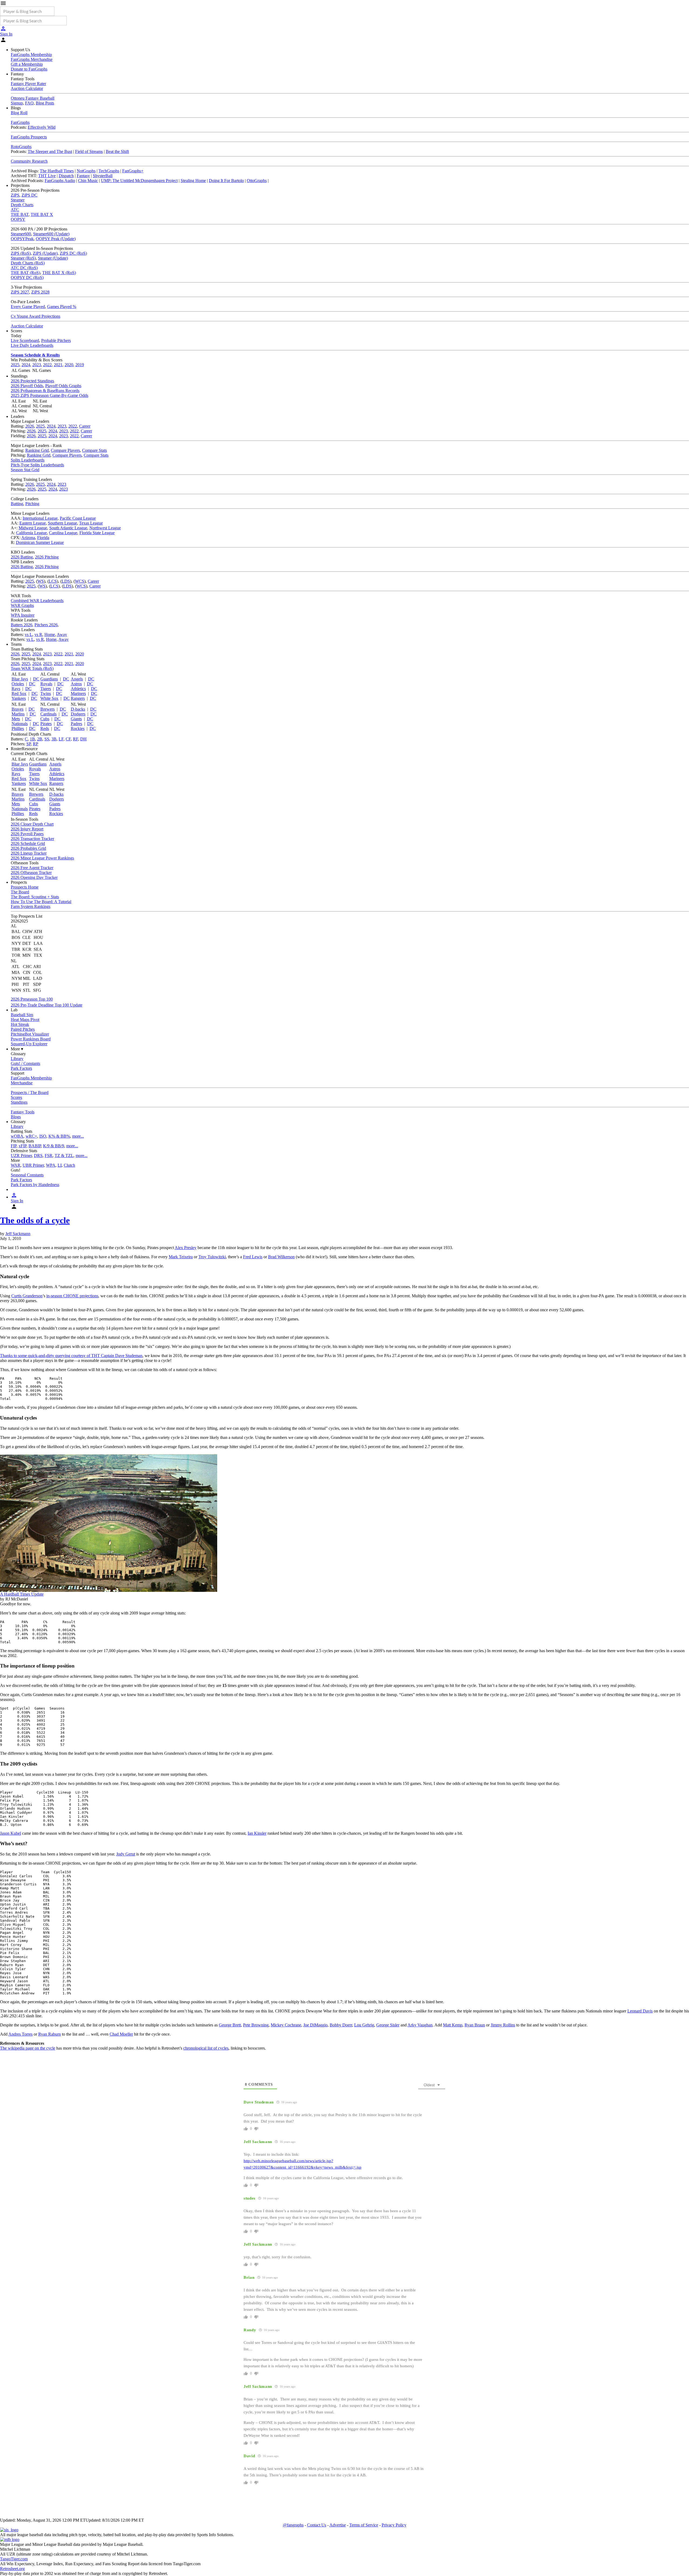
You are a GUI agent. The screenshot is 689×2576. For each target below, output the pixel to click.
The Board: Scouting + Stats (35, 897)
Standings (19, 1102)
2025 (15, 365)
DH (83, 739)
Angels (77, 679)
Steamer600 (21, 234)
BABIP (35, 1146)
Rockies (78, 728)
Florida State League (97, 533)
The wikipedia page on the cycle (28, 2048)
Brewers (48, 709)
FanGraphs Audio (60, 181)
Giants (76, 719)
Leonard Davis (640, 2011)
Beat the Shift (117, 151)
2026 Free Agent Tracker (32, 868)
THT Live (47, 176)
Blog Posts (45, 103)
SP (29, 744)
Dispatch (66, 176)
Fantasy (83, 176)
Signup (17, 103)
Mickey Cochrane (286, 2025)
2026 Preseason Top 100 (32, 999)
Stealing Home (193, 181)
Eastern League (33, 523)
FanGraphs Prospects (29, 137)
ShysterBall (103, 176)
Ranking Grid (37, 450)
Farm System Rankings (31, 906)
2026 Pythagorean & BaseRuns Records (45, 391)
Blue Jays (20, 679)
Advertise (338, 2525)
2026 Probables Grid (28, 848)
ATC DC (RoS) (24, 268)
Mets (16, 719)
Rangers (78, 698)
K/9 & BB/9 (54, 1146)
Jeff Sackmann (18, 1234)
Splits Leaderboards (28, 460)
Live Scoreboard (25, 340)
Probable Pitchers (56, 340)
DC (36, 679)
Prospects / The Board (30, 1093)
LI (60, 1165)
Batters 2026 (22, 625)
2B (40, 739)
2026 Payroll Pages (27, 834)
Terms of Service (364, 2525)
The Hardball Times (57, 171)
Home (50, 635)
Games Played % (62, 307)
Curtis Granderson (27, 1296)
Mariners (78, 693)
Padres (76, 724)
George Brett (230, 2025)
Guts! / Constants (25, 1063)
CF (68, 739)
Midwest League (33, 528)
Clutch (69, 1165)
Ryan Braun (475, 2025)
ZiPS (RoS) (21, 253)
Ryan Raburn (50, 2034)
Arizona (28, 538)
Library (17, 1059)
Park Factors (21, 1068)
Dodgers (78, 714)
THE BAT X (42, 214)
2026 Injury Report (27, 829)
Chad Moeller (121, 2034)
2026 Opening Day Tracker (34, 877)
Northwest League (105, 528)
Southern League (62, 523)
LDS (66, 581)
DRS (38, 1156)
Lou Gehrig (364, 2025)
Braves (17, 709)
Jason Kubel (10, 1833)
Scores (16, 1097)
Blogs (16, 1117)
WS (41, 581)
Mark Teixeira (181, 1257)
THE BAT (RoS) (25, 273)
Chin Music (88, 181)
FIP (14, 1146)
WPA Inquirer (23, 615)
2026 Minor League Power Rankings (42, 858)
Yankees (19, 698)
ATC (15, 210)
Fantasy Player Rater (28, 84)
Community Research (29, 161)
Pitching (32, 504)
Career (85, 426)
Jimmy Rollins (503, 2025)
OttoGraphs (257, 181)
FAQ (29, 103)
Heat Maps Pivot (25, 1020)
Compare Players (65, 450)
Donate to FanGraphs (29, 69)
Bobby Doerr (341, 2025)
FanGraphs (20, 122)
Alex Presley (186, 1248)
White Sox (49, 698)
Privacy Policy (394, 2525)
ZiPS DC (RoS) (73, 253)
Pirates (46, 724)
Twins (46, 693)
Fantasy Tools (23, 1112)
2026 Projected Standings (32, 381)
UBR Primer (33, 1165)
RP (36, 744)
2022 (47, 365)
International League (40, 518)
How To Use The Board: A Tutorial (41, 902)
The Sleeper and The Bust (50, 151)
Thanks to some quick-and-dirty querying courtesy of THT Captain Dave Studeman (71, 1356)
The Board (20, 892)
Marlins (18, 714)
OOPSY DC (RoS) (27, 277)
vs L (29, 635)
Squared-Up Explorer (29, 1044)
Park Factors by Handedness (35, 1185)
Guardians (49, 679)
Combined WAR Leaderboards (37, 601)
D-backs (78, 709)
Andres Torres (20, 2034)
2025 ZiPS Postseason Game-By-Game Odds (50, 395)
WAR (16, 1165)
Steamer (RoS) (23, 258)
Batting (17, 504)
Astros (76, 684)
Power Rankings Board (31, 1039)
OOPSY (18, 219)
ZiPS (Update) (45, 253)
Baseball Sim (22, 1015)
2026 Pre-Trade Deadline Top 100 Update (47, 1005)
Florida (43, 538)
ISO (43, 1136)
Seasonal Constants (27, 1175)
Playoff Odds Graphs (63, 386)
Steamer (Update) (53, 258)
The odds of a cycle (35, 1220)
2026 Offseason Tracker (31, 873)
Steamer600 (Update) (51, 234)
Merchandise (22, 1083)
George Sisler (388, 2025)
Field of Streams (89, 151)
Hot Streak (20, 1024)
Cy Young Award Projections (36, 316)
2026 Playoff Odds (27, 386)
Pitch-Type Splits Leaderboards (37, 465)
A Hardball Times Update (22, 1594)
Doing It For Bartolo (226, 181)
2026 (30, 426)
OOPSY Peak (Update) (56, 239)
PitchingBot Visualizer (30, 1034)
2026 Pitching (47, 557)
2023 (37, 365)
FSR (49, 1156)
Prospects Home (25, 887)
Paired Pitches (23, 1029)
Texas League (91, 523)
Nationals (20, 724)
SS (47, 739)
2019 (80, 365)
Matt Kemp (453, 2025)
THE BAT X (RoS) (59, 273)
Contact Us (317, 2525)
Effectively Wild (42, 127)
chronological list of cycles (206, 2048)
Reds (45, 728)
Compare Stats (94, 450)
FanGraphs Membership (31, 55)
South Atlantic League (68, 528)
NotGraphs (86, 171)
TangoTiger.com (14, 2559)
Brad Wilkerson (281, 1257)
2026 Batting (22, 557)
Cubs (45, 719)
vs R (38, 635)
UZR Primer (21, 1156)
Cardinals (48, 714)
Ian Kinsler (257, 1833)
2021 (58, 365)
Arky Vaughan (420, 2025)
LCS (53, 581)
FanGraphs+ (133, 171)
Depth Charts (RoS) (28, 263)
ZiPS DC (29, 195)
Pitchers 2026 (46, 625)
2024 (26, 365)
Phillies (18, 728)
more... (78, 1136)
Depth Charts (22, 205)
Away (62, 635)
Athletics (78, 689)
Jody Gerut (126, 1854)
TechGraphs (109, 171)
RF (75, 739)
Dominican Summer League (40, 542)
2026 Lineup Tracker (29, 853)
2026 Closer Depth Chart (32, 824)
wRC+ (31, 1136)
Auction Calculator (27, 88)
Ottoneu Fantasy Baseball (33, 98)
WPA (51, 1165)
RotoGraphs (21, 147)
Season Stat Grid (25, 470)
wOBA (17, 1136)
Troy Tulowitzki (212, 1257)
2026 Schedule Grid (28, 843)
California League (31, 533)
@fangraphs (293, 2525)
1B (32, 739)
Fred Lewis (253, 1257)
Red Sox (19, 693)
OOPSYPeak (22, 239)
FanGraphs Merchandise (32, 59)
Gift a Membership (27, 64)
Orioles (18, 684)
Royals (46, 684)
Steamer (18, 200)
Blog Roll (19, 113)
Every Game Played (28, 307)
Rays (16, 689)
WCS (80, 581)
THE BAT (20, 214)
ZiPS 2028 (40, 292)
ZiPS (15, 195)
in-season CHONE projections (72, 1296)
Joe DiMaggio (315, 2025)
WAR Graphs (22, 605)
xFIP (22, 1146)
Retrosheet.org (12, 2569)
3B (54, 739)
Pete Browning (256, 2025)
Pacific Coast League (78, 518)
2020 (69, 365)
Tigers (46, 689)
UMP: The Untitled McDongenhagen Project (139, 181)
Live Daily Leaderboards (32, 345)
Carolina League (63, 533)
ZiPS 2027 (20, 292)
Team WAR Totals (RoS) (32, 668)
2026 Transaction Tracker (32, 839)
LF (61, 739)
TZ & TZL (64, 1156)
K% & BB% (59, 1136)
